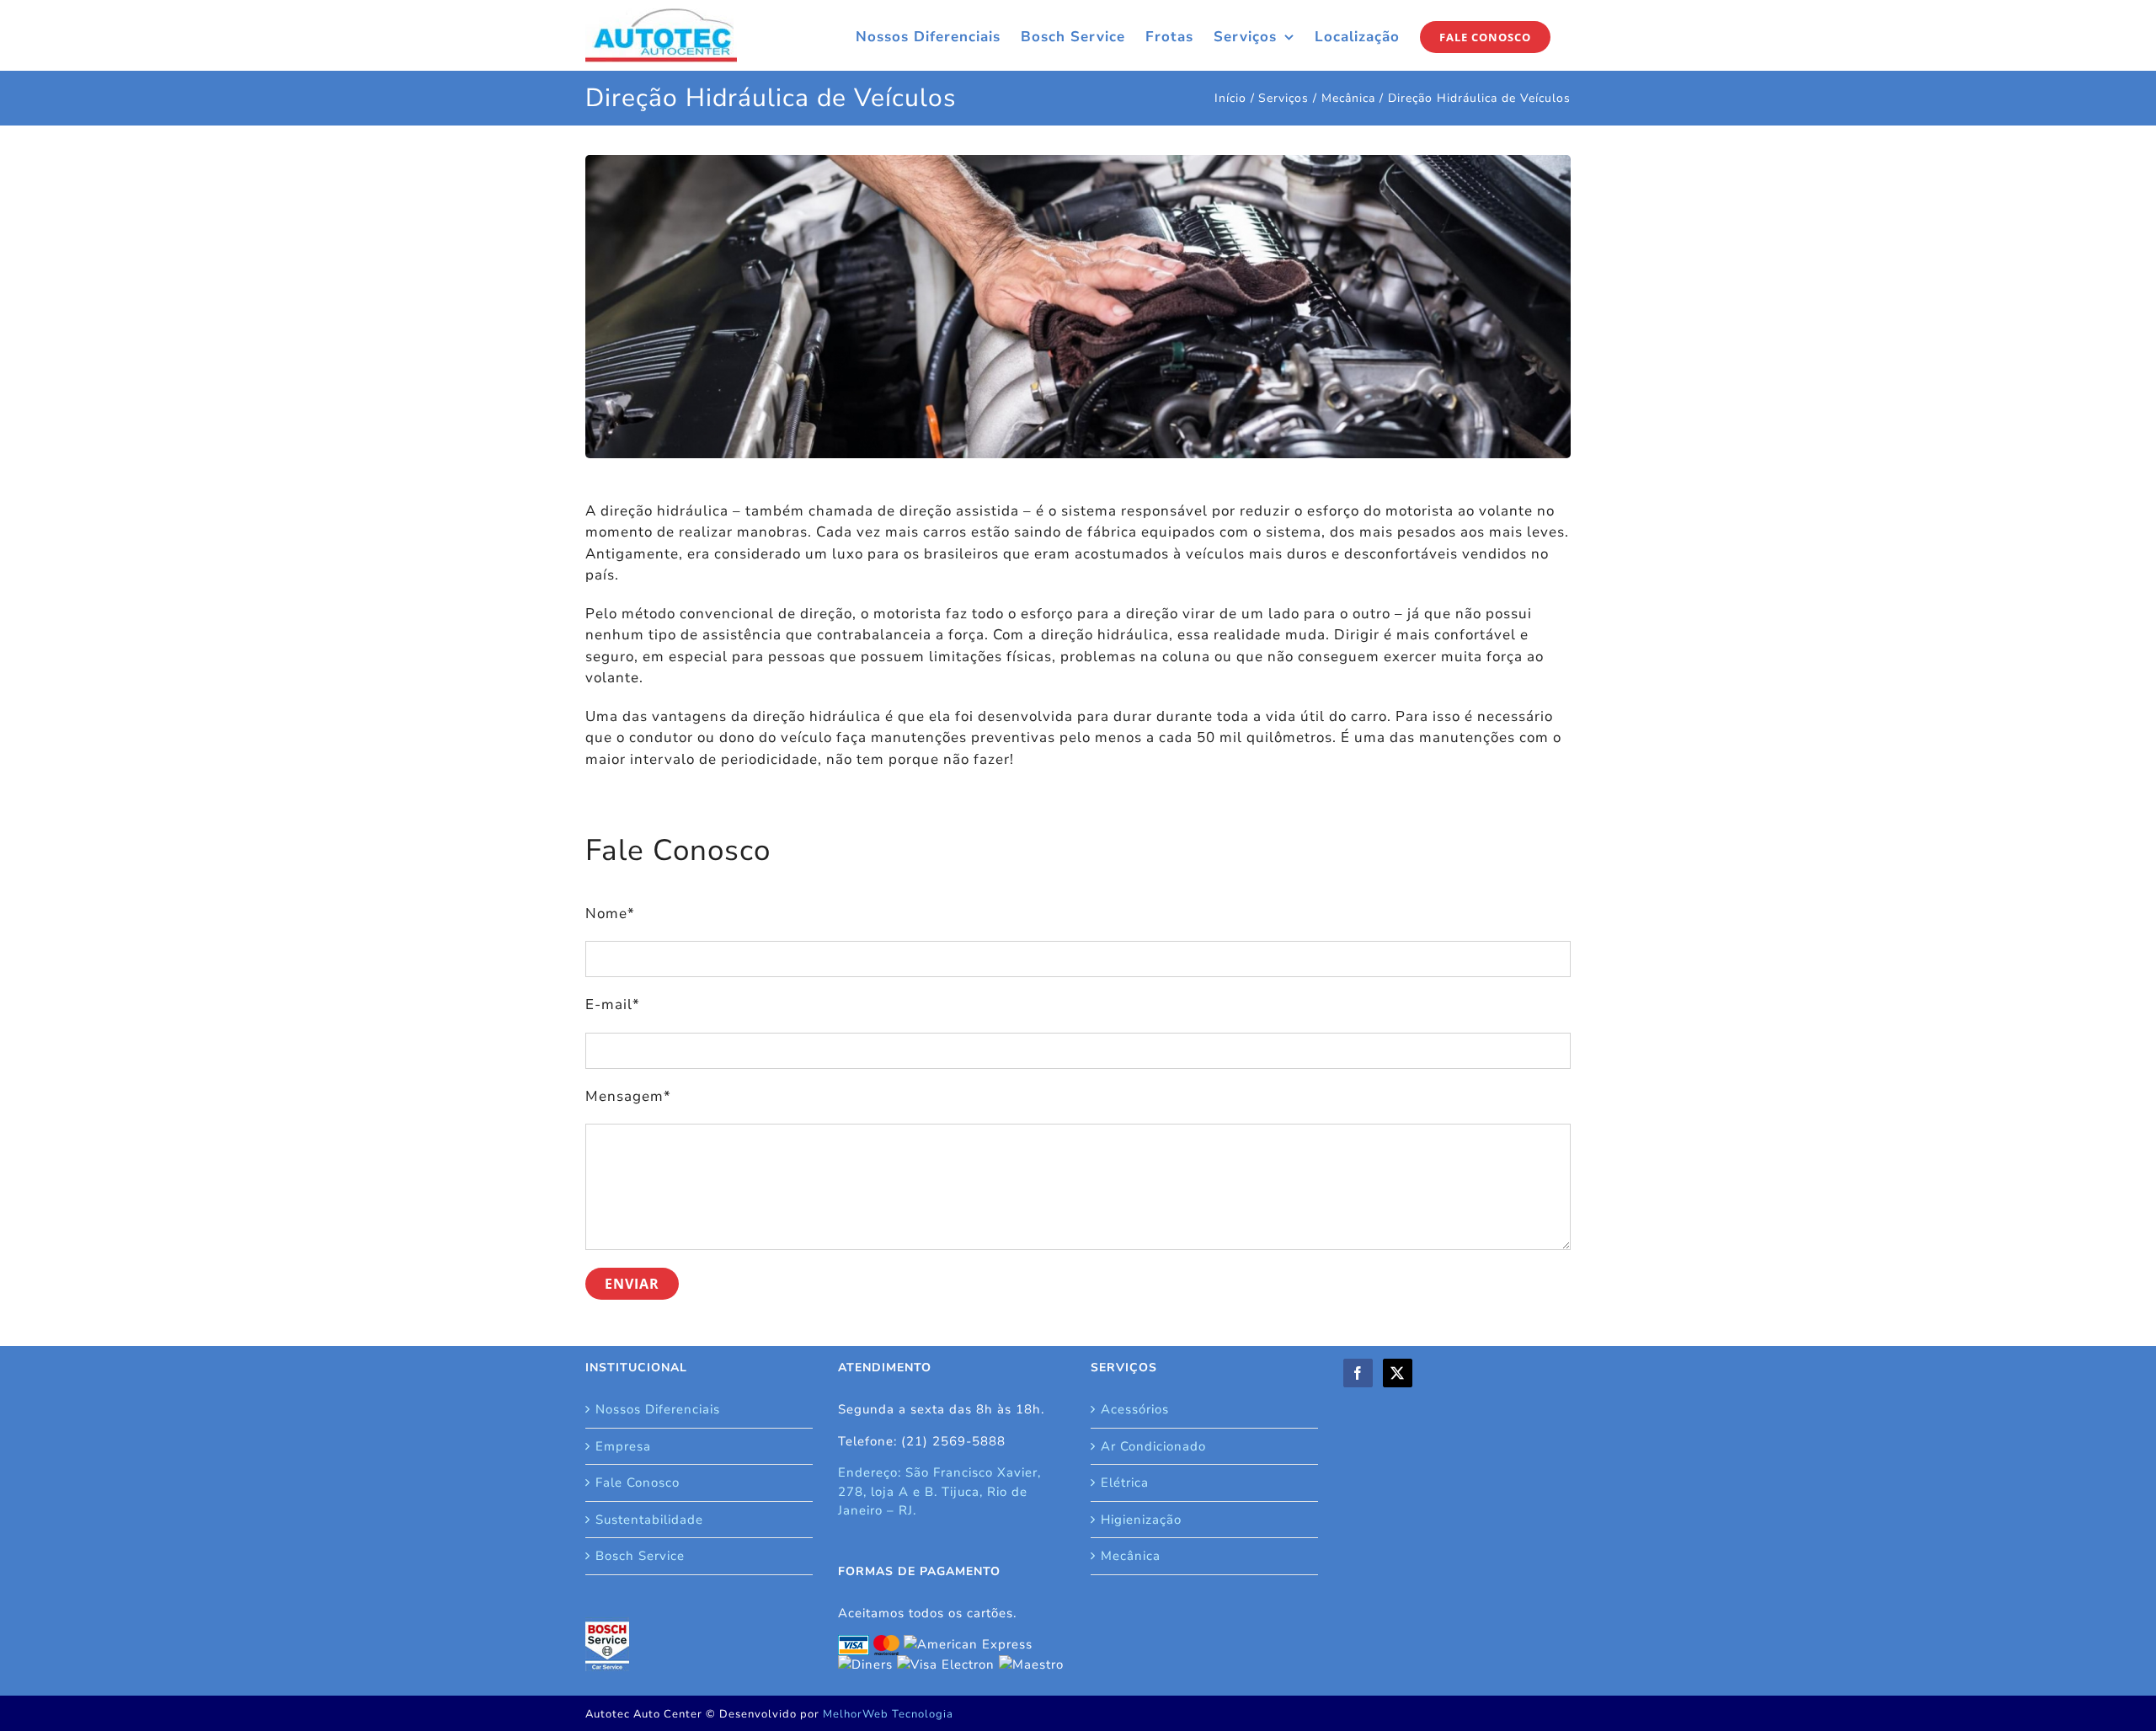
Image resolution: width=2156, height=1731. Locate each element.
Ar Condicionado (1153, 1446)
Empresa (623, 1446)
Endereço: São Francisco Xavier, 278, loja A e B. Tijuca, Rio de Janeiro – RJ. (939, 1491)
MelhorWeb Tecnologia (888, 1714)
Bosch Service (640, 1556)
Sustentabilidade (649, 1520)
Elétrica (1125, 1483)
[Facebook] (1358, 1373)
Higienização (1141, 1520)
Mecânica (1131, 1556)
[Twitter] (1398, 1373)
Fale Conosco (638, 1483)
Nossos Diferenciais (658, 1409)
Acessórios (1135, 1409)
